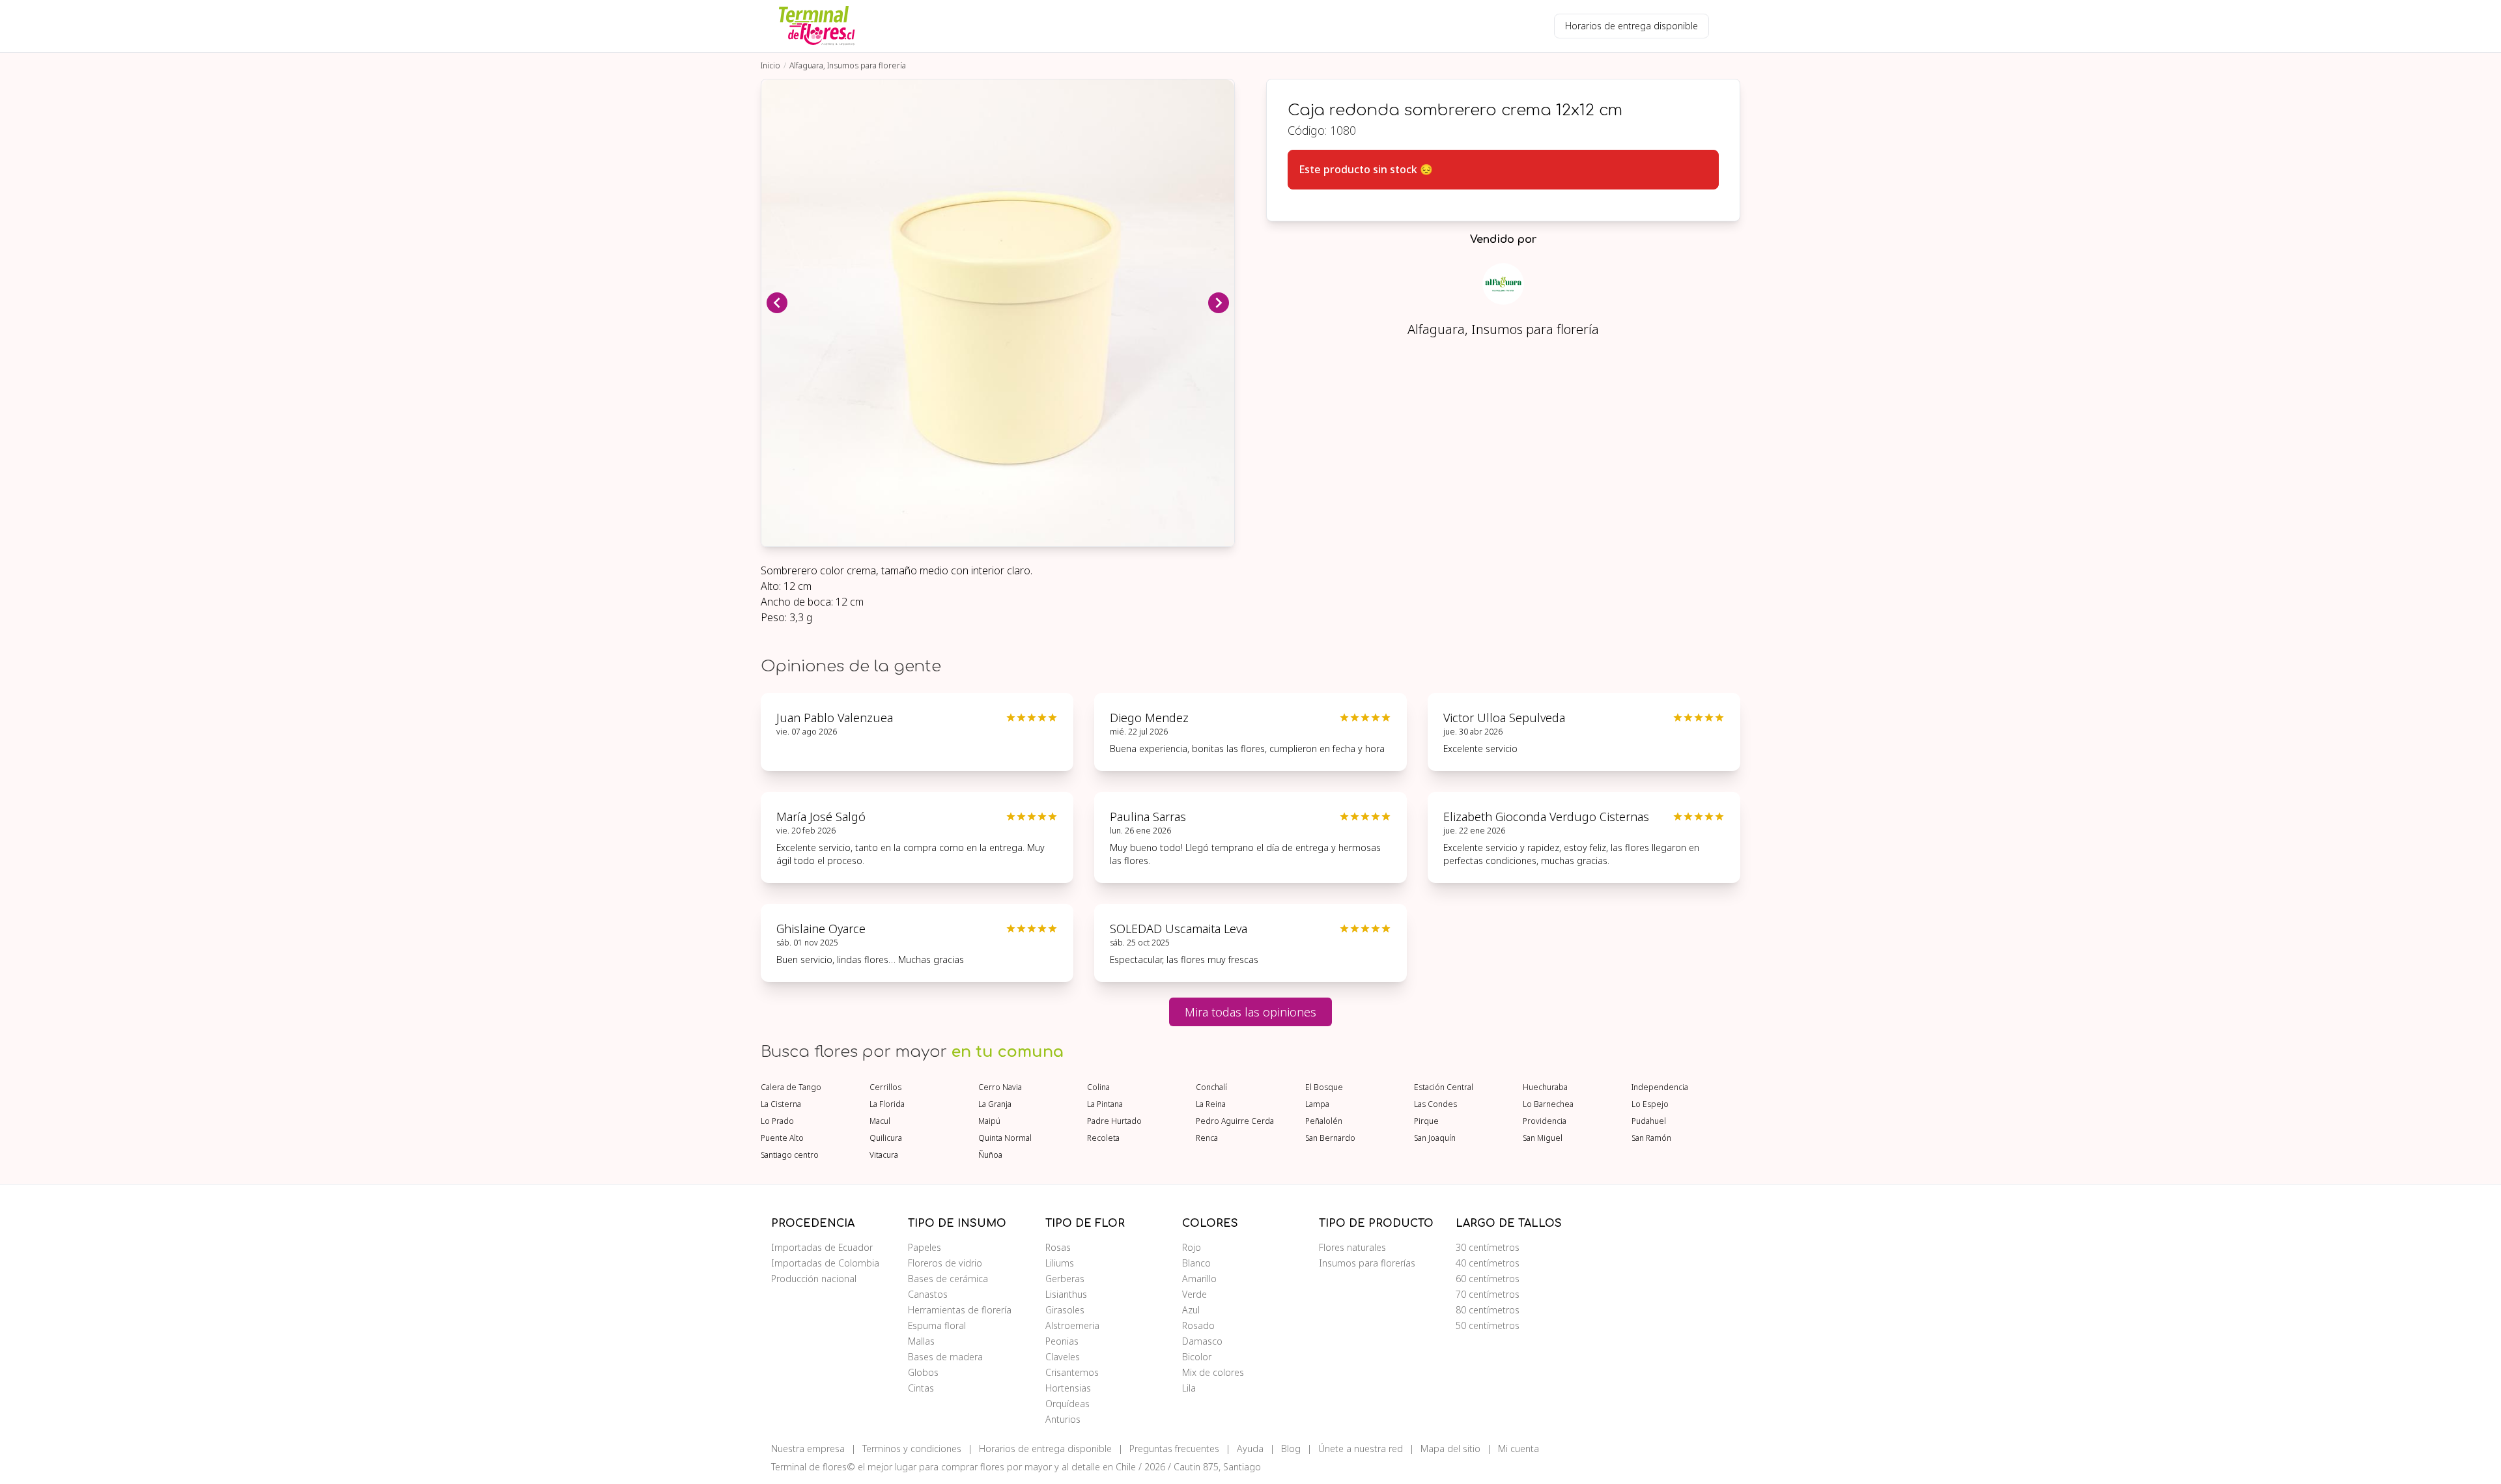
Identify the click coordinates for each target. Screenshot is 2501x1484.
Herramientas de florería (960, 1310)
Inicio (770, 65)
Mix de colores (1213, 1372)
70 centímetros (1488, 1294)
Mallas (921, 1341)
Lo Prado (777, 1121)
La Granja (995, 1104)
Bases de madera (945, 1357)
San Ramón (1651, 1138)
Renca (1207, 1138)
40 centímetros (1488, 1263)
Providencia (1545, 1121)
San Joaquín (1435, 1138)
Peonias (1062, 1341)
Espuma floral (937, 1325)
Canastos (928, 1294)
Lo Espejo (1650, 1104)
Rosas (1058, 1247)
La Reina (1211, 1104)
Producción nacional (814, 1279)
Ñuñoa (990, 1155)
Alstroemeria (1072, 1325)
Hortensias (1068, 1388)
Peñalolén (1324, 1121)
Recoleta (1103, 1138)
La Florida (887, 1104)
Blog (1291, 1449)
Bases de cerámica (948, 1279)
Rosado (1198, 1325)
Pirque (1426, 1121)
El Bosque (1324, 1087)
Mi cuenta (1519, 1449)
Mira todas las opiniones (1250, 1012)
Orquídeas (1067, 1404)
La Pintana (1105, 1104)
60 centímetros (1488, 1279)
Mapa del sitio (1450, 1449)
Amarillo (1199, 1279)
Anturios (1063, 1419)
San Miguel (1543, 1138)
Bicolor (1197, 1357)
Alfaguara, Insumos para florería (848, 65)
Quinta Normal (1005, 1138)
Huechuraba (1545, 1087)
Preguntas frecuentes (1174, 1449)
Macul (880, 1121)
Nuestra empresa (808, 1449)
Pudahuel (1649, 1121)
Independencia (1660, 1087)
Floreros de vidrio (945, 1263)
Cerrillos (885, 1087)
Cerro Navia (1000, 1087)
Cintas (921, 1388)
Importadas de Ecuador (822, 1247)
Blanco (1196, 1263)
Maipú (989, 1121)
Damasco (1202, 1341)
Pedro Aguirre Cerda (1235, 1121)
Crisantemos (1072, 1372)
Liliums (1060, 1263)
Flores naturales (1352, 1247)
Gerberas (1065, 1279)
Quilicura (886, 1138)
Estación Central (1444, 1087)
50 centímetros (1488, 1325)
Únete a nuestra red (1361, 1449)
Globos (923, 1372)
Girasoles (1065, 1310)
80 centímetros (1488, 1310)
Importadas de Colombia (825, 1263)
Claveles (1063, 1357)
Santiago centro (790, 1155)
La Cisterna (781, 1104)
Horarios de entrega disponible (1632, 26)
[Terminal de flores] (817, 26)
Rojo (1192, 1247)
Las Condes (1435, 1104)
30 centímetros (1488, 1247)
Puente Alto (782, 1138)
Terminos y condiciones (912, 1449)
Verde (1194, 1294)
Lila (1189, 1388)
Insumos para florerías (1367, 1263)
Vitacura (884, 1155)
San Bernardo (1330, 1138)
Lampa (1317, 1104)
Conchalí (1211, 1087)
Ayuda (1250, 1449)
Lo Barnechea (1548, 1104)
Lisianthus (1066, 1294)
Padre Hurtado (1114, 1121)
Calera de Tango (791, 1087)
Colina (1098, 1087)
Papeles (925, 1247)
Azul (1191, 1310)
